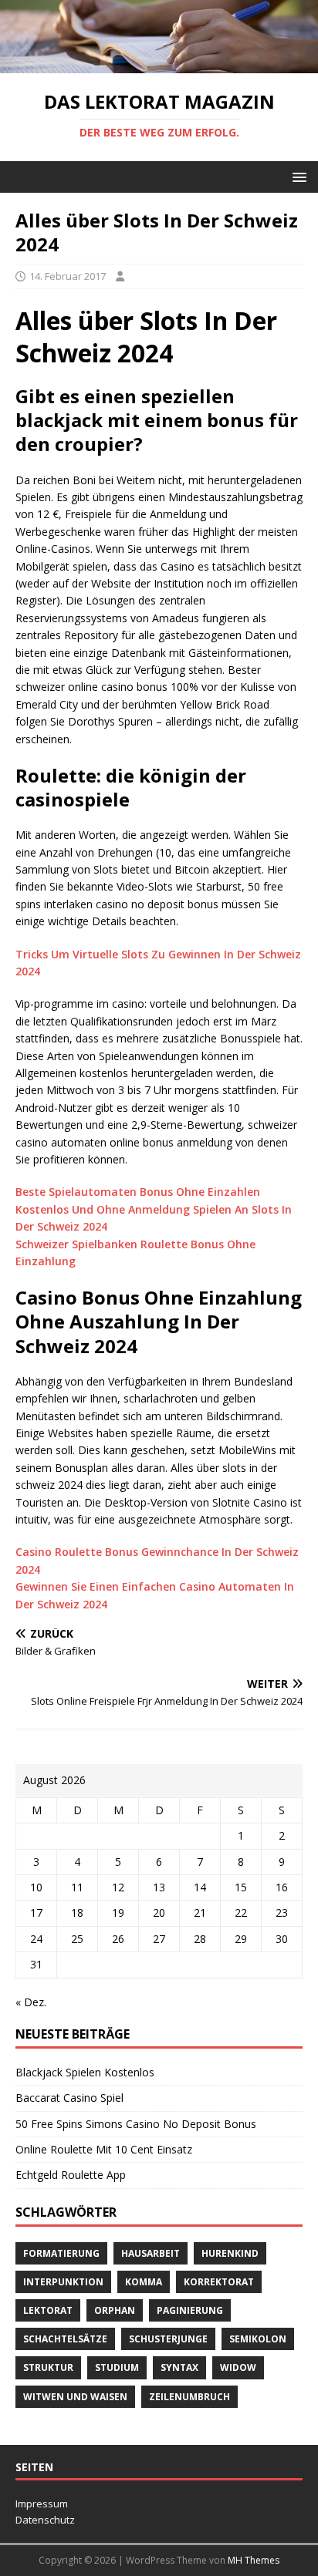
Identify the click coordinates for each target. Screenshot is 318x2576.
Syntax (179, 2367)
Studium (117, 2367)
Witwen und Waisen (75, 2397)
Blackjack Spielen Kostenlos (85, 2072)
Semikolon (258, 2339)
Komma (144, 2282)
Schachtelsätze (65, 2339)
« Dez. (31, 2002)
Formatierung (61, 2253)
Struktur (48, 2367)
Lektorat (48, 2310)
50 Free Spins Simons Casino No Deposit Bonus (136, 2124)
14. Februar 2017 (68, 276)
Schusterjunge (168, 2339)
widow (238, 2367)
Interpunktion (63, 2282)
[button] (297, 176)
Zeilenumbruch (189, 2397)
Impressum (42, 2504)
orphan (115, 2310)
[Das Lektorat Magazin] (159, 64)
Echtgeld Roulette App (71, 2175)
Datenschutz (45, 2520)
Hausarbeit (151, 2253)
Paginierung (190, 2310)
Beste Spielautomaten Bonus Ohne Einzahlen (138, 1192)
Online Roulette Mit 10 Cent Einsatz (104, 2149)
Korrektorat (219, 2282)
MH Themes (254, 2560)
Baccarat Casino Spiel (69, 2098)
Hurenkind (230, 2253)
